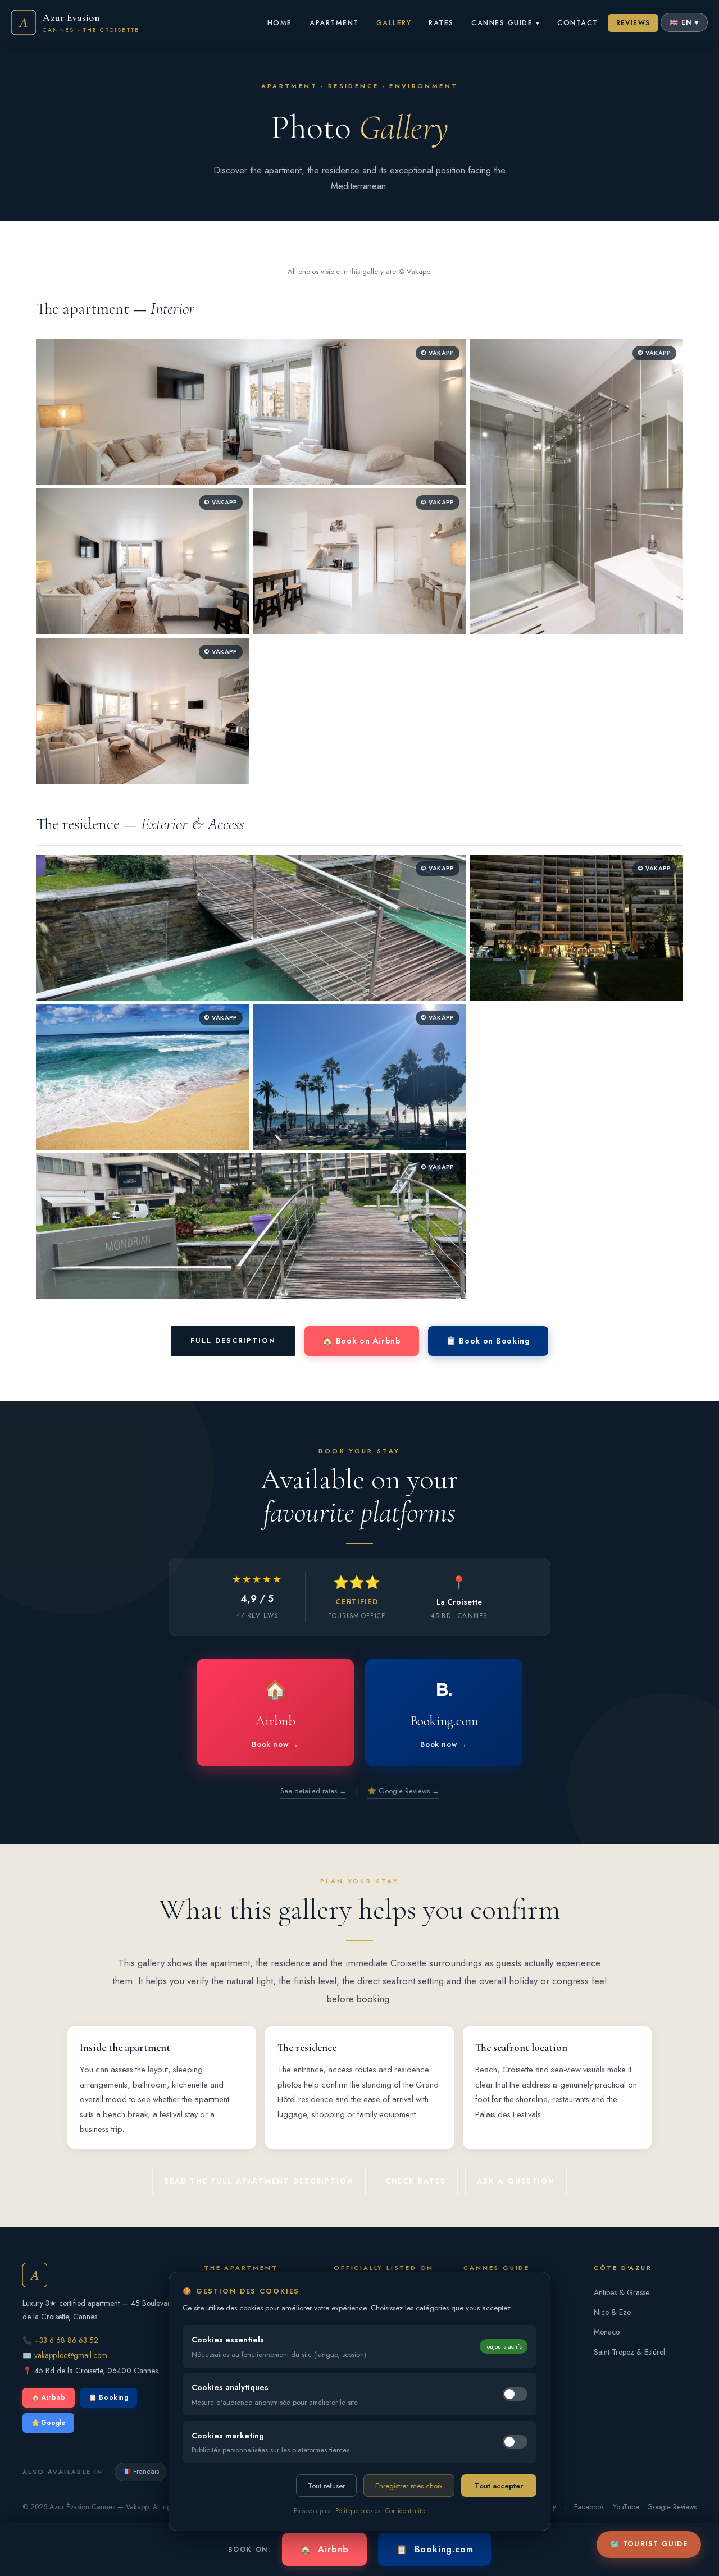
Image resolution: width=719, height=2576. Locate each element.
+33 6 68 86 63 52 (66, 2340)
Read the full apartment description (259, 2181)
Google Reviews (672, 2507)
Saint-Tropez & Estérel (629, 2352)
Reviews (633, 23)
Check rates (416, 2181)
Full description (233, 1340)
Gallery (394, 23)
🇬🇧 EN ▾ (684, 22)
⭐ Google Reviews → (403, 1791)
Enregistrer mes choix (409, 2486)
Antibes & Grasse (622, 2292)
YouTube (626, 2507)
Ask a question (516, 2181)
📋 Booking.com (434, 2549)
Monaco (607, 2332)
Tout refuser (326, 2486)
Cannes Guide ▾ (506, 23)
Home (280, 23)
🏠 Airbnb (49, 2397)
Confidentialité (405, 2511)
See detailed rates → (313, 1791)
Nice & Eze (612, 2312)
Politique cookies (358, 2511)
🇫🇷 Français (140, 2472)
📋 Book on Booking (488, 1341)
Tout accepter (499, 2486)
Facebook (589, 2507)
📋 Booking (108, 2397)
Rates (441, 23)
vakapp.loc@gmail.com (71, 2355)
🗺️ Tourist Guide (649, 2544)
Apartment (334, 23)
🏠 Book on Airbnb (362, 1341)
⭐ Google (48, 2423)
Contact (577, 23)
